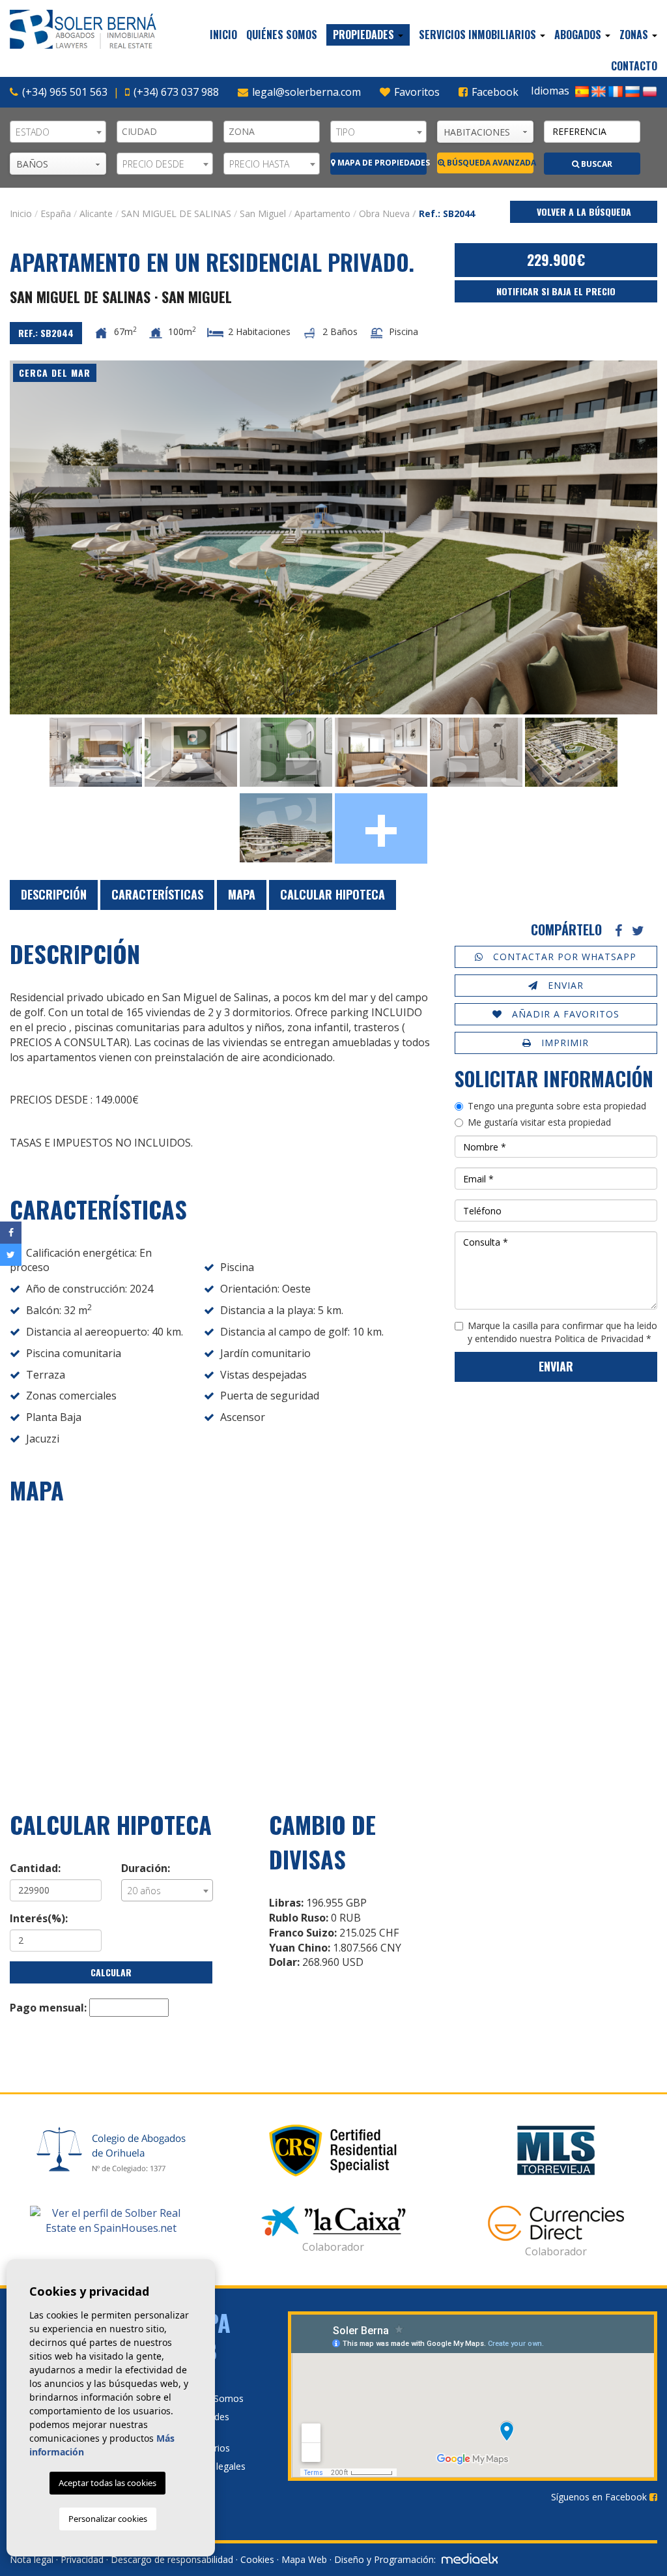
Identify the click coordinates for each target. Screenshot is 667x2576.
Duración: (146, 1868)
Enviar (564, 985)
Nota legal (32, 2559)
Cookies (257, 2559)
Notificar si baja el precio (556, 291)
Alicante (96, 213)
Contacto (634, 66)
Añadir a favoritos (564, 1014)
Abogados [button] (579, 35)
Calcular (111, 1972)
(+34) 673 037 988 (176, 92)
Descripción (54, 894)
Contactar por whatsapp (563, 957)
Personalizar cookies (108, 2519)
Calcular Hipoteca (333, 894)
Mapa (242, 894)
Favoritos (416, 92)
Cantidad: (35, 1868)
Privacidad (82, 2559)
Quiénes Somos (282, 35)
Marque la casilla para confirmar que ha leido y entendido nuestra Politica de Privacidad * (562, 1332)
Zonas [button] (635, 35)
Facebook (494, 92)
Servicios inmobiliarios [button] (479, 35)
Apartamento (322, 213)
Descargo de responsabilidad (172, 2559)
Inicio (223, 35)
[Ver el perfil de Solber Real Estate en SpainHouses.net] (111, 2221)
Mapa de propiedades (381, 163)
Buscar (596, 164)
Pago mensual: (48, 2008)
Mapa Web (304, 2559)
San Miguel (263, 213)
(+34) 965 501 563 (65, 92)
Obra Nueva (384, 213)
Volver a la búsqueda (584, 212)
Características (157, 894)
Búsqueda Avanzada (489, 163)
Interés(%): (39, 1918)
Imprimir (563, 1043)
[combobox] (58, 132)
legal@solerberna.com (306, 92)
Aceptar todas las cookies (107, 2483)
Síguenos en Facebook (600, 2497)
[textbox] (168, 132)
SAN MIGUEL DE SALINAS (176, 213)
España (56, 213)
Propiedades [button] (365, 35)
